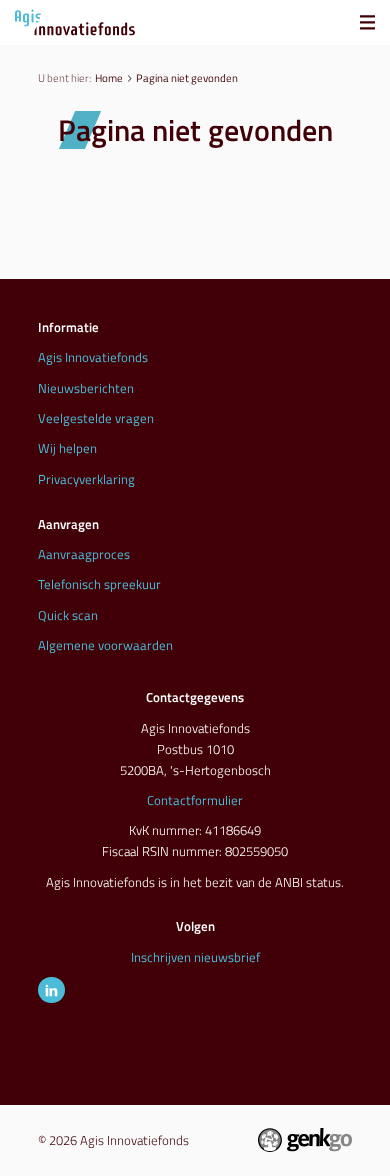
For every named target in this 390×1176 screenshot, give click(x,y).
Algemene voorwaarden (105, 645)
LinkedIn (51, 990)
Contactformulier (195, 800)
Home (109, 77)
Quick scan (68, 615)
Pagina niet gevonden (187, 77)
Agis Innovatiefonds (93, 357)
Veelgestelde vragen (96, 418)
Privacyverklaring (86, 479)
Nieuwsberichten (86, 388)
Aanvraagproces (84, 554)
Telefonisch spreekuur (99, 584)
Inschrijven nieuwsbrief (195, 957)
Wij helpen (67, 448)
